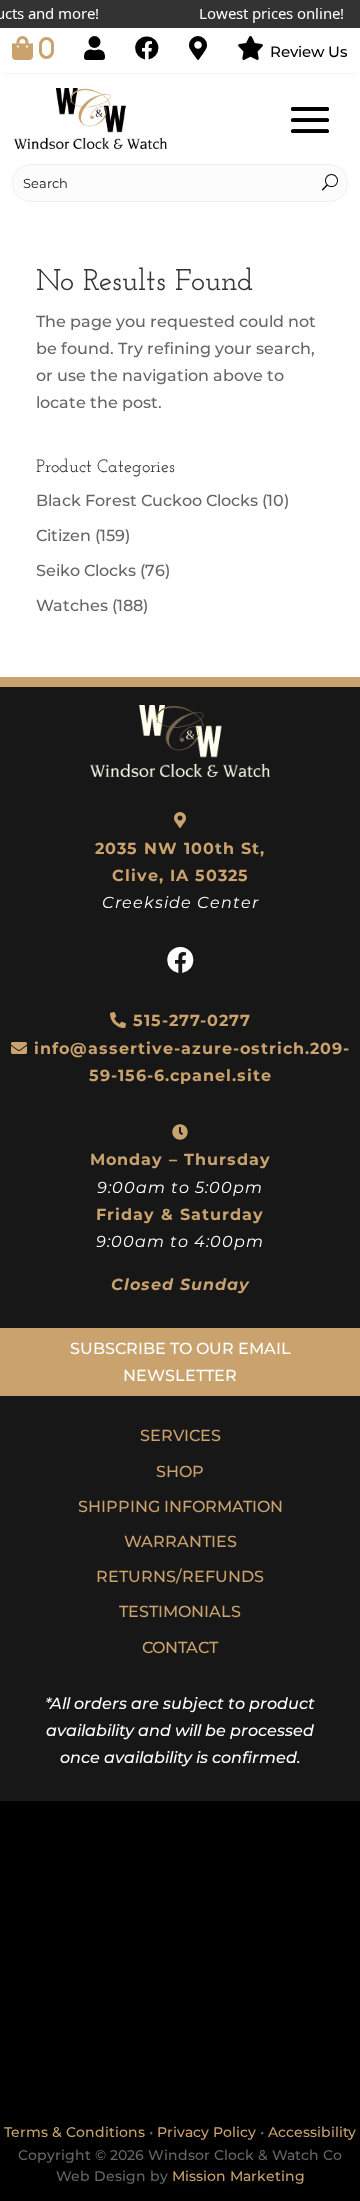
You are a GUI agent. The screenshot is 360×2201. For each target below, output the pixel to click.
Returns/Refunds (180, 1576)
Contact (180, 1647)
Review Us (309, 51)
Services (180, 1435)
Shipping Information (180, 1506)
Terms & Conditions (74, 2132)
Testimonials (180, 1611)
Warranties (180, 1541)
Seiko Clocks (86, 570)
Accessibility (312, 2132)
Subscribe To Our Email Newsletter (180, 1362)
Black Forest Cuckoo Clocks (147, 500)
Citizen (63, 535)
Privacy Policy (206, 2132)
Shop (180, 1471)
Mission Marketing (238, 2176)
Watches (72, 605)
